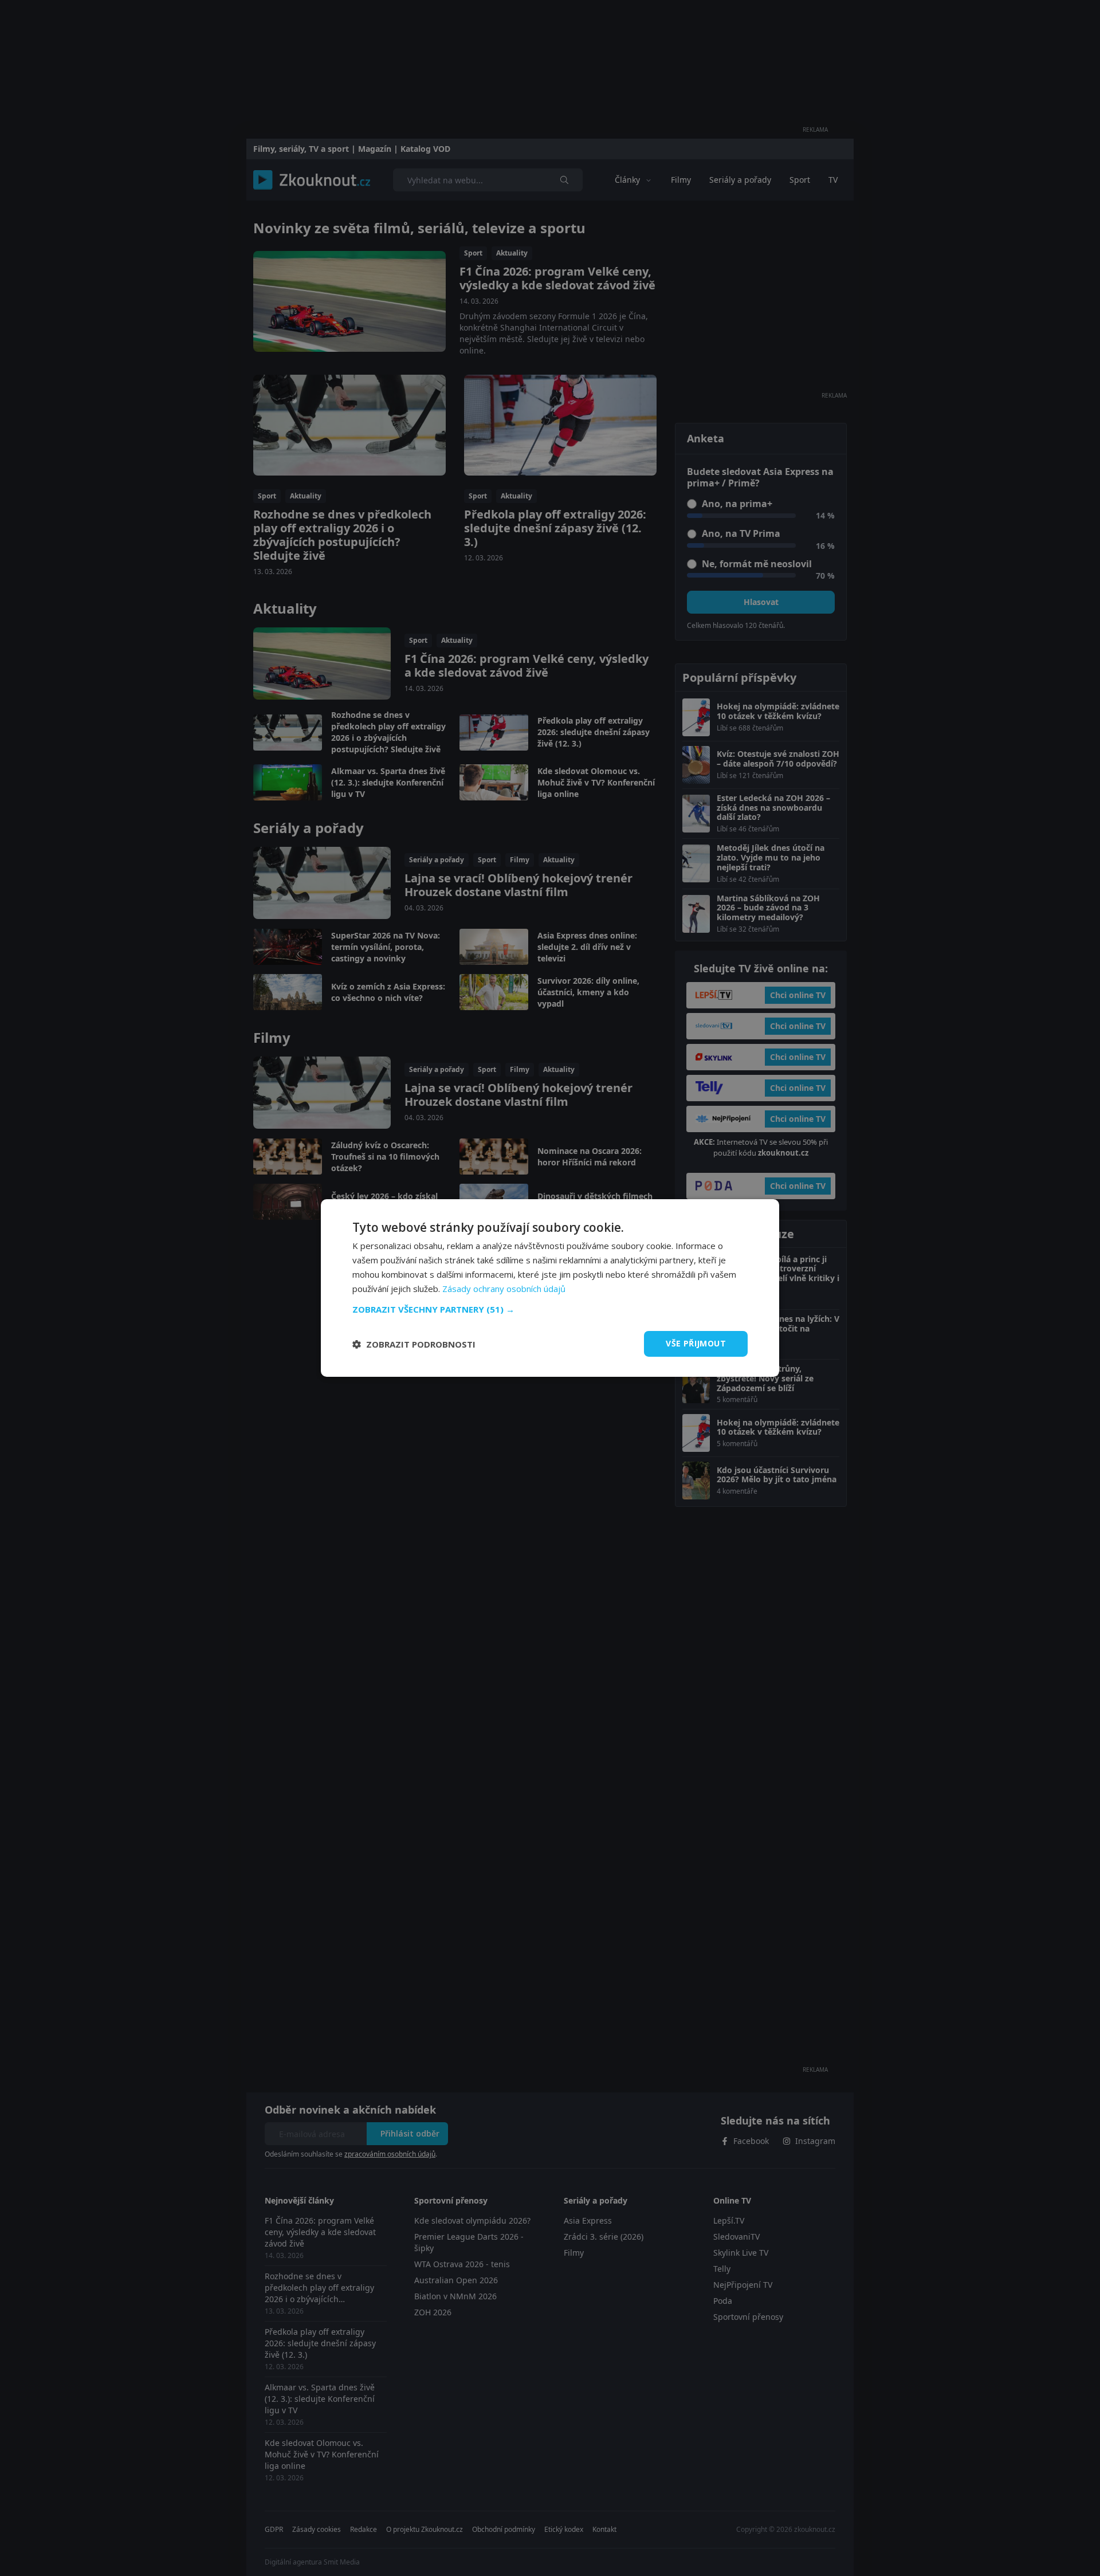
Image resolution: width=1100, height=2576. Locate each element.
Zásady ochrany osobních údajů (504, 1289)
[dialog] (550, 1288)
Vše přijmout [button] (696, 1343)
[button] (550, 1309)
